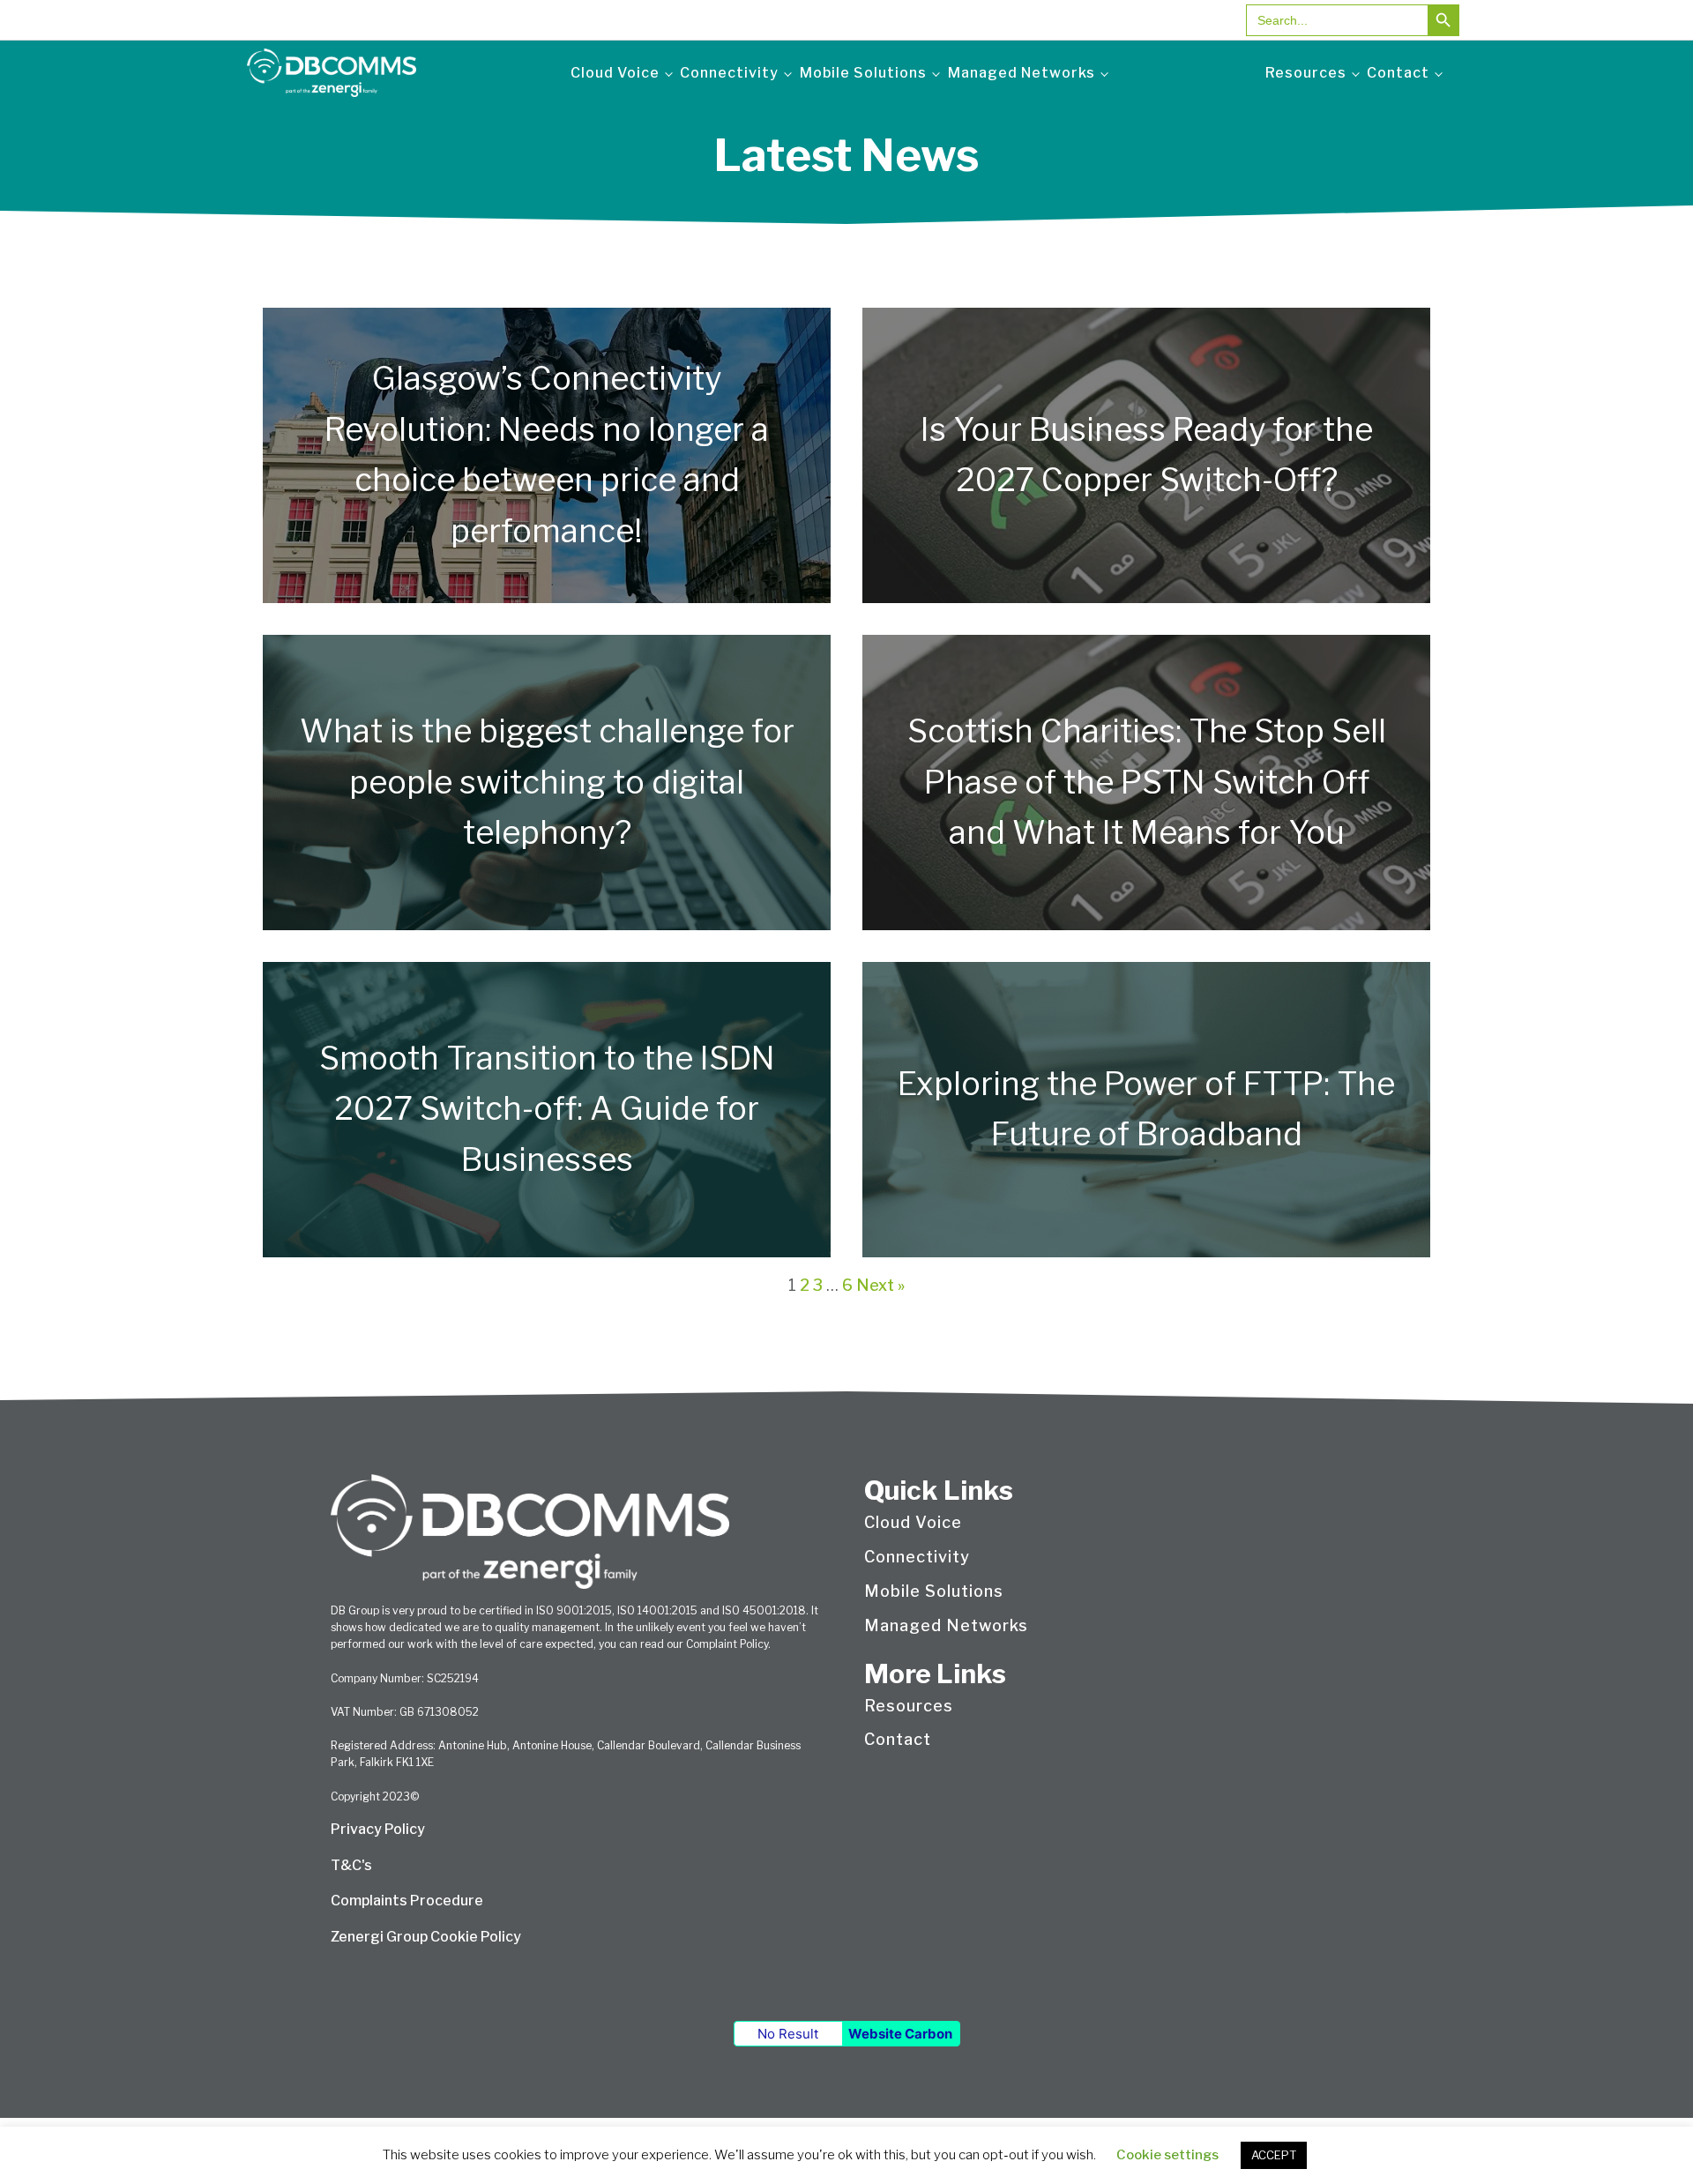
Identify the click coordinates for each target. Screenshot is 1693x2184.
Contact (1398, 73)
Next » (880, 1285)
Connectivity (729, 73)
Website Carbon (900, 2034)
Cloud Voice (615, 73)
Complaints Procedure (407, 1901)
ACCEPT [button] (1274, 2155)
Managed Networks (1022, 73)
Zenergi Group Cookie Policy (426, 1937)
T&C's (351, 1865)
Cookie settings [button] (1167, 2155)
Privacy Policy (378, 1829)
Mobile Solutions (863, 73)
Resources (1306, 73)
